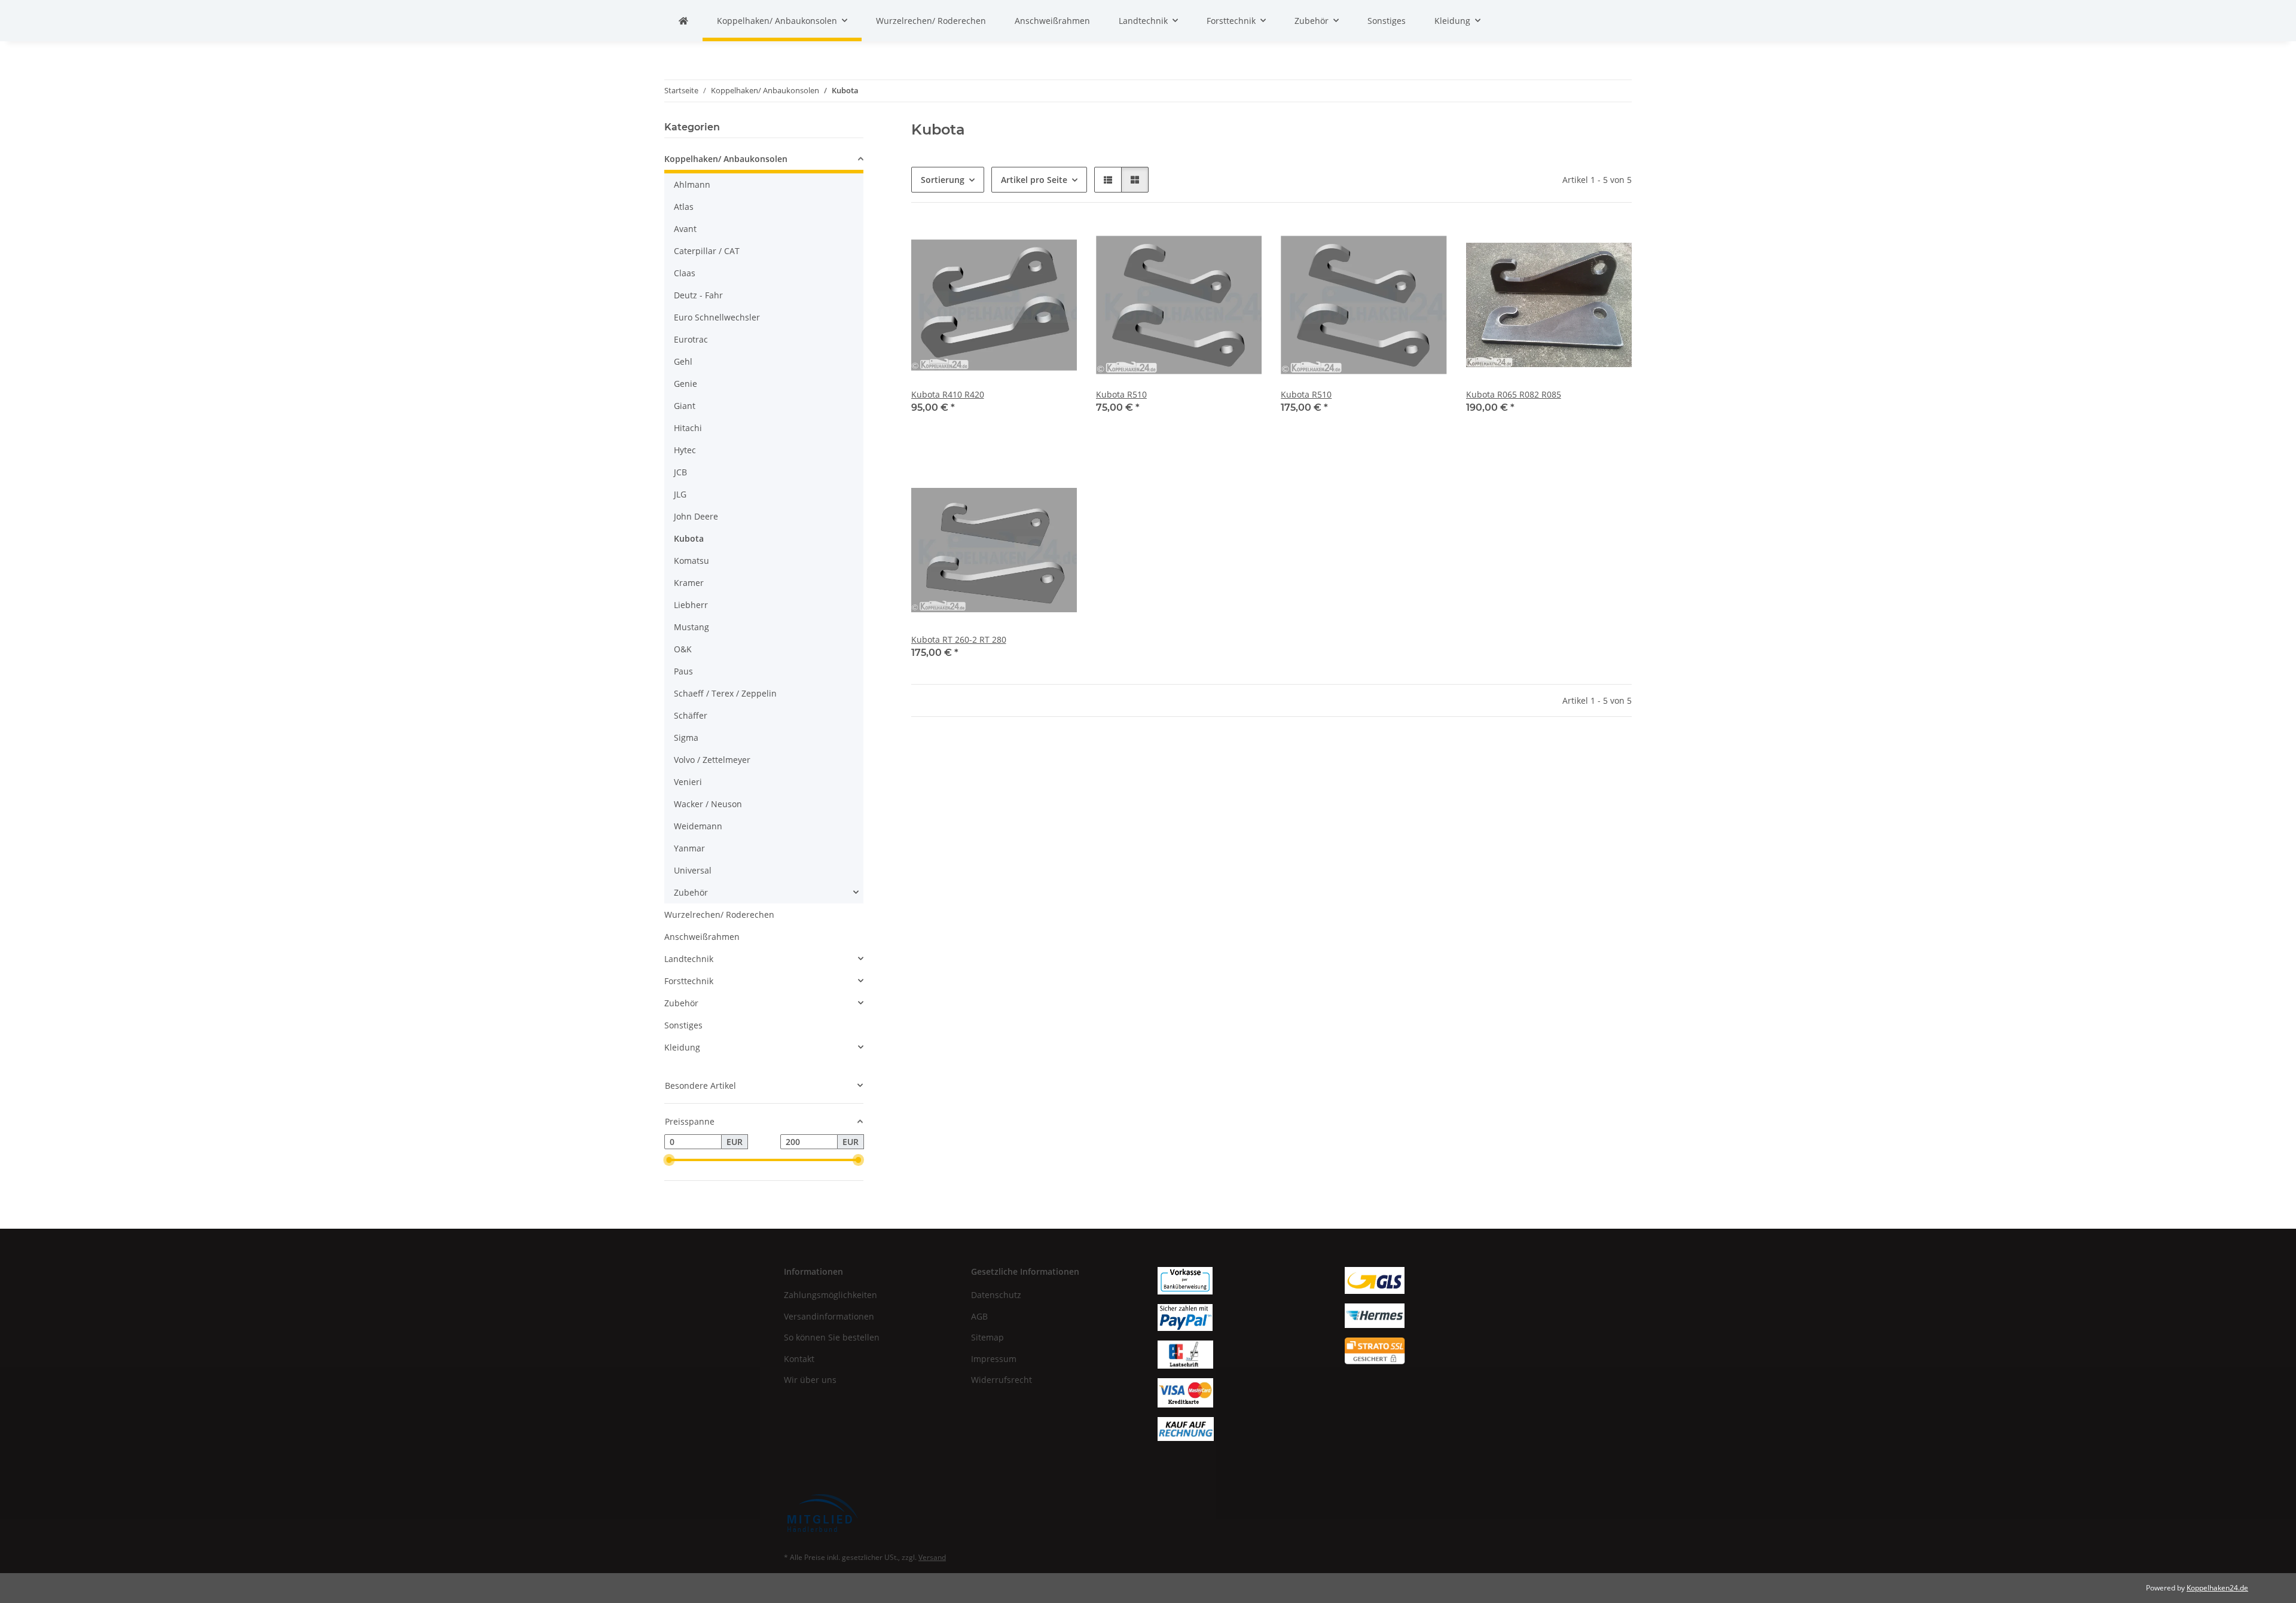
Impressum (994, 1359)
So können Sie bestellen (832, 1337)
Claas (685, 273)
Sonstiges (683, 1025)
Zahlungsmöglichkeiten (831, 1295)
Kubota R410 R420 (948, 394)
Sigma (686, 738)
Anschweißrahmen (702, 937)
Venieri (688, 782)
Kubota (689, 538)
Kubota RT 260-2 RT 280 (959, 639)
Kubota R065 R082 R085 (1514, 394)
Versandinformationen (829, 1316)
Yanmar (689, 848)
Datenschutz (996, 1295)
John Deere (696, 516)
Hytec (685, 450)
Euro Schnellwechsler (717, 317)
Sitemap (987, 1337)
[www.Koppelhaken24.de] (683, 21)
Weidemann (698, 826)
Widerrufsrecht (1002, 1380)
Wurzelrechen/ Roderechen (719, 915)
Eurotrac (691, 339)
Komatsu (691, 561)
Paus (683, 671)
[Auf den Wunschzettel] (1057, 242)
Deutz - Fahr (698, 295)
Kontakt (799, 1359)
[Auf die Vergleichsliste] (1025, 242)
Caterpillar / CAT (707, 251)
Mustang (691, 627)
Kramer (689, 583)
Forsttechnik (689, 981)
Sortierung (943, 180)
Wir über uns (810, 1380)
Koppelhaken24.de (2217, 1588)
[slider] (669, 1160)
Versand (932, 1557)
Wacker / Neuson (708, 804)
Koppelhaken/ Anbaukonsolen (726, 159)
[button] (1108, 180)
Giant (685, 406)
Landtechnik (689, 959)
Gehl (683, 361)
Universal (693, 870)
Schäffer (691, 715)
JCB (680, 472)
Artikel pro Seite (1034, 180)
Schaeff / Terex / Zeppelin (725, 693)
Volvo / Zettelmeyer (712, 760)
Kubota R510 (1121, 394)
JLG (680, 494)
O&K (683, 649)
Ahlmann (692, 184)
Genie (686, 384)
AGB (979, 1316)
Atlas (684, 207)
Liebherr (691, 605)
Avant (685, 229)
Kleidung (682, 1047)
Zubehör (691, 892)
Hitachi (688, 428)
